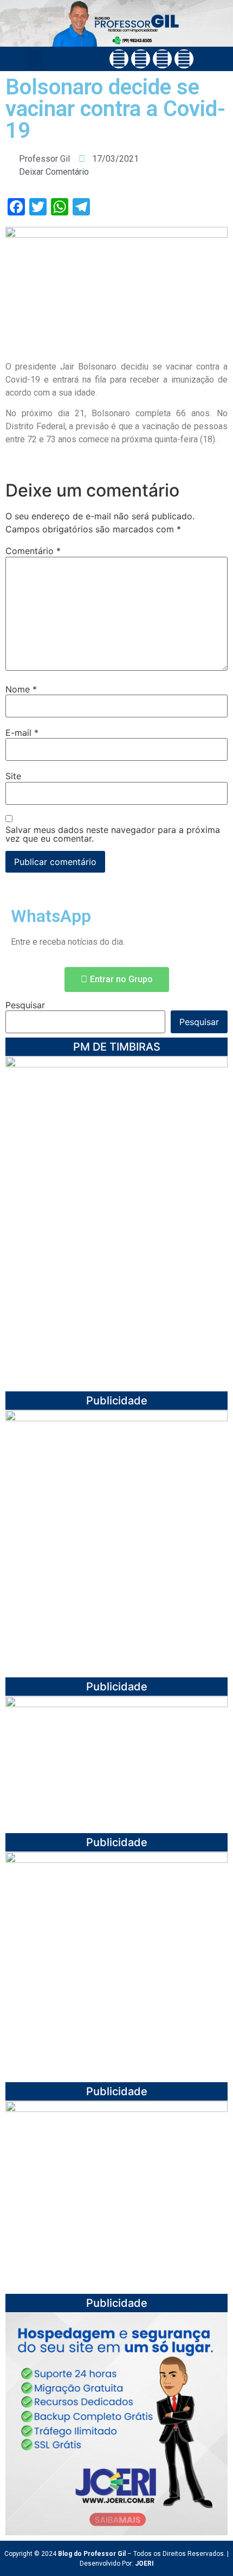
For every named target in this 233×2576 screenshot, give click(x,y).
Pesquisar (25, 1005)
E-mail (22, 733)
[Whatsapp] (184, 59)
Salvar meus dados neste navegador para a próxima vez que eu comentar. (113, 834)
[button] (35, 58)
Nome (21, 689)
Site (13, 776)
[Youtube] (162, 59)
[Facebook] (119, 59)
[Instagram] (141, 59)
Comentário (33, 551)
